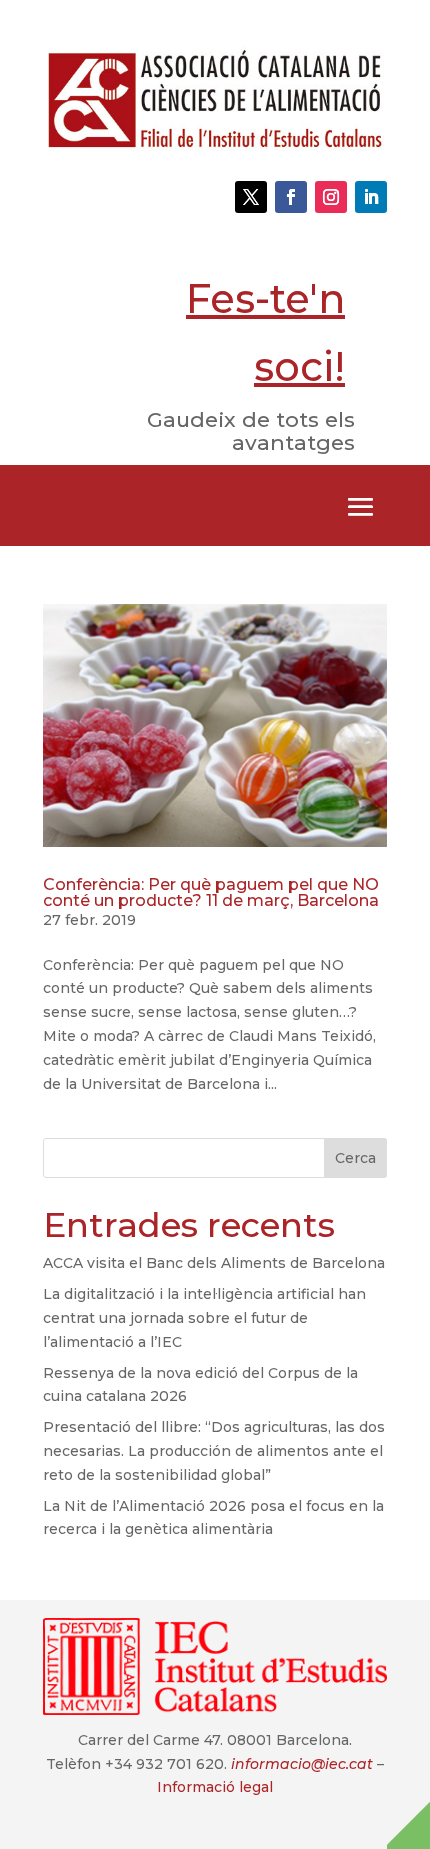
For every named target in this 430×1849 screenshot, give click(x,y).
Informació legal (215, 1787)
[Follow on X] (251, 197)
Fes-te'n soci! (265, 332)
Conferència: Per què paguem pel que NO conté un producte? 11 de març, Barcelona (211, 892)
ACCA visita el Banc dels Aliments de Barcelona (214, 1263)
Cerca (355, 1158)
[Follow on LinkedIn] (371, 197)
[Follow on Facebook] (291, 197)
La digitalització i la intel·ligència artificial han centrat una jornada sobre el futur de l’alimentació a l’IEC (204, 1318)
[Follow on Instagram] (331, 197)
